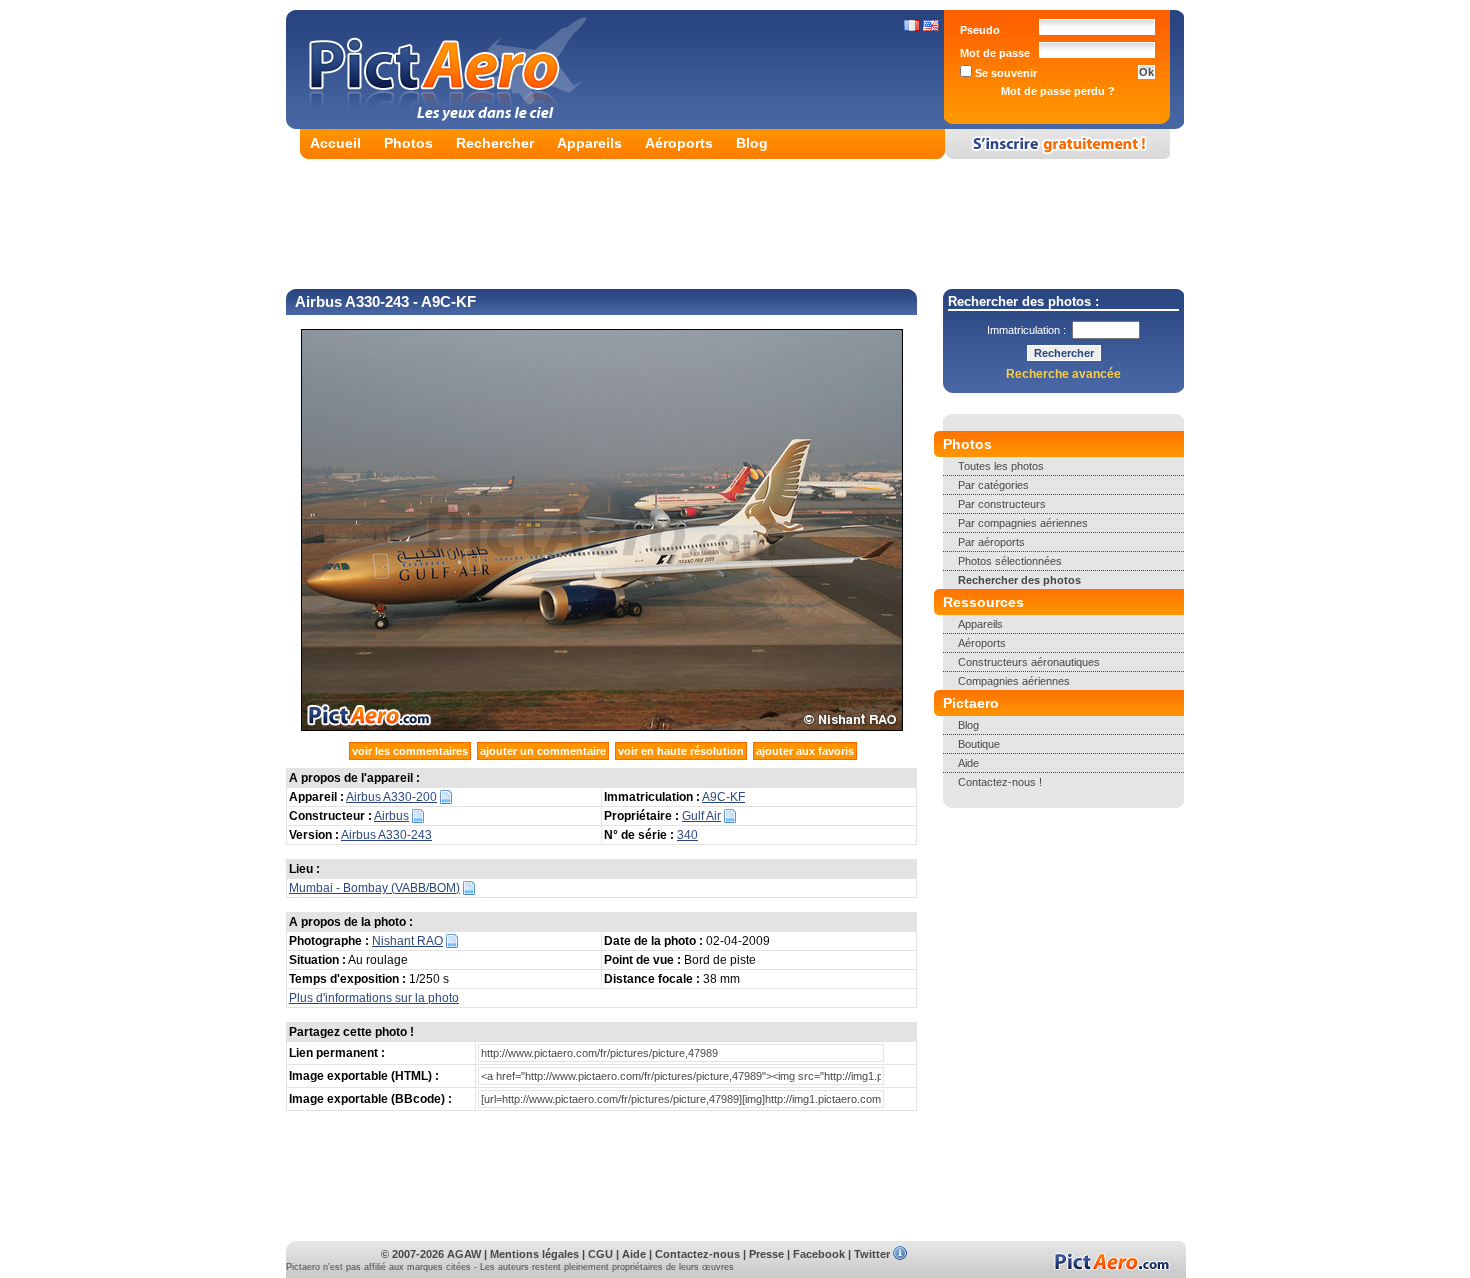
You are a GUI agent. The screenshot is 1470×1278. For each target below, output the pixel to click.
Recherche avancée (1063, 374)
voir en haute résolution (681, 751)
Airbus (391, 816)
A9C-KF (723, 797)
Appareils (589, 143)
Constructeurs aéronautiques (1029, 662)
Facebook (819, 1254)
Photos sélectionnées (1010, 561)
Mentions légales (534, 1254)
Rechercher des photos (1019, 580)
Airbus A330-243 (386, 835)
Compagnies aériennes (1014, 681)
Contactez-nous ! (1000, 782)
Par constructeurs (1002, 504)
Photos (408, 143)
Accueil (335, 143)
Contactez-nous (697, 1254)
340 (687, 835)
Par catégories (993, 485)
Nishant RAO (407, 941)
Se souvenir (1004, 73)
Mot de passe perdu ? (1058, 91)
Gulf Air (701, 816)
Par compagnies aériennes (1023, 523)
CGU (600, 1254)
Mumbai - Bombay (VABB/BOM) (374, 888)
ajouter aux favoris (805, 751)
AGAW (464, 1254)
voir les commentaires (410, 751)
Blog (752, 143)
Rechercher (495, 143)
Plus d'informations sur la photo (374, 998)
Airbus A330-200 (391, 797)
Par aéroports (991, 542)
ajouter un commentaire (543, 751)
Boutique (979, 744)
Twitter (872, 1254)
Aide (968, 763)
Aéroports (679, 143)
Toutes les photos (1001, 466)
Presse (766, 1254)
